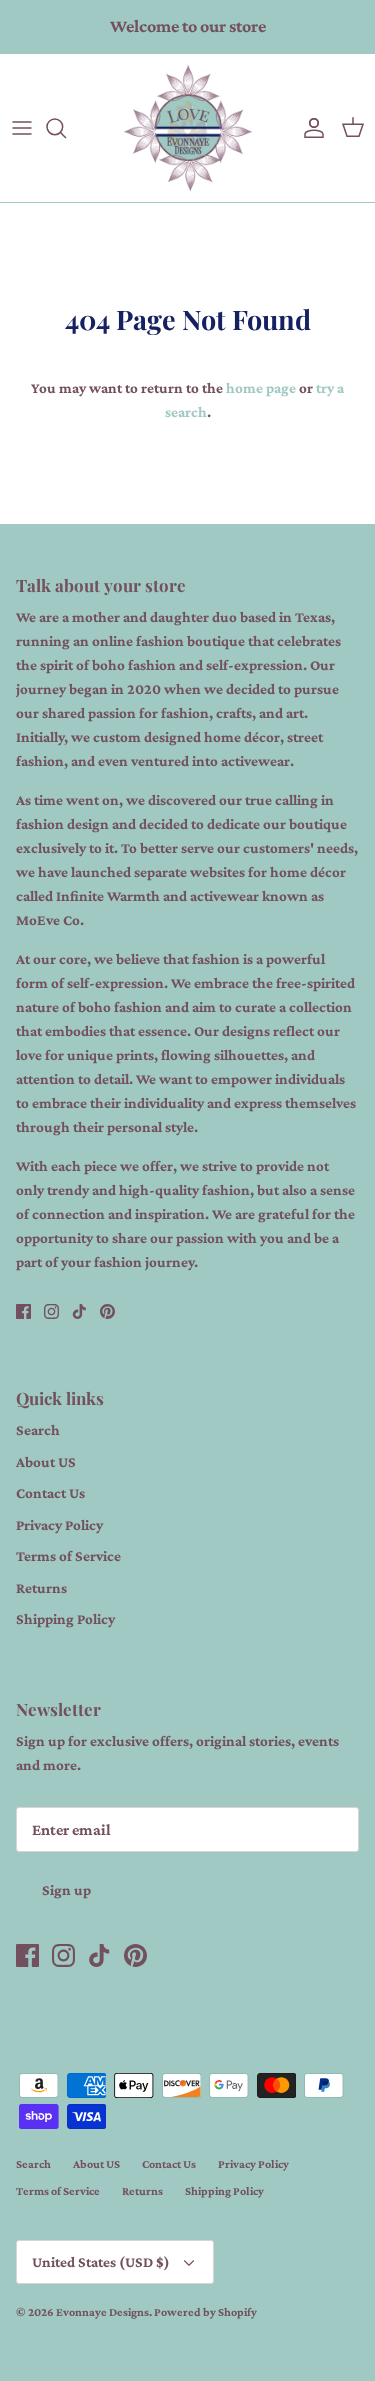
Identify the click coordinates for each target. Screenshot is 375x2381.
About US (46, 1462)
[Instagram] (51, 1311)
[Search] (66, 128)
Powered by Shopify (205, 2312)
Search (38, 1430)
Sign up (66, 1890)
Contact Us (50, 1493)
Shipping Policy (65, 1619)
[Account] (309, 128)
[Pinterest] (107, 1311)
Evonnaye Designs (102, 2312)
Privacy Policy (59, 1525)
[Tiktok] (79, 1311)
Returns (41, 1588)
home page (261, 388)
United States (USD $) (101, 2262)
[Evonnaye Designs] (188, 128)
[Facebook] (23, 1311)
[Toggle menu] (22, 128)
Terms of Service (68, 1556)
